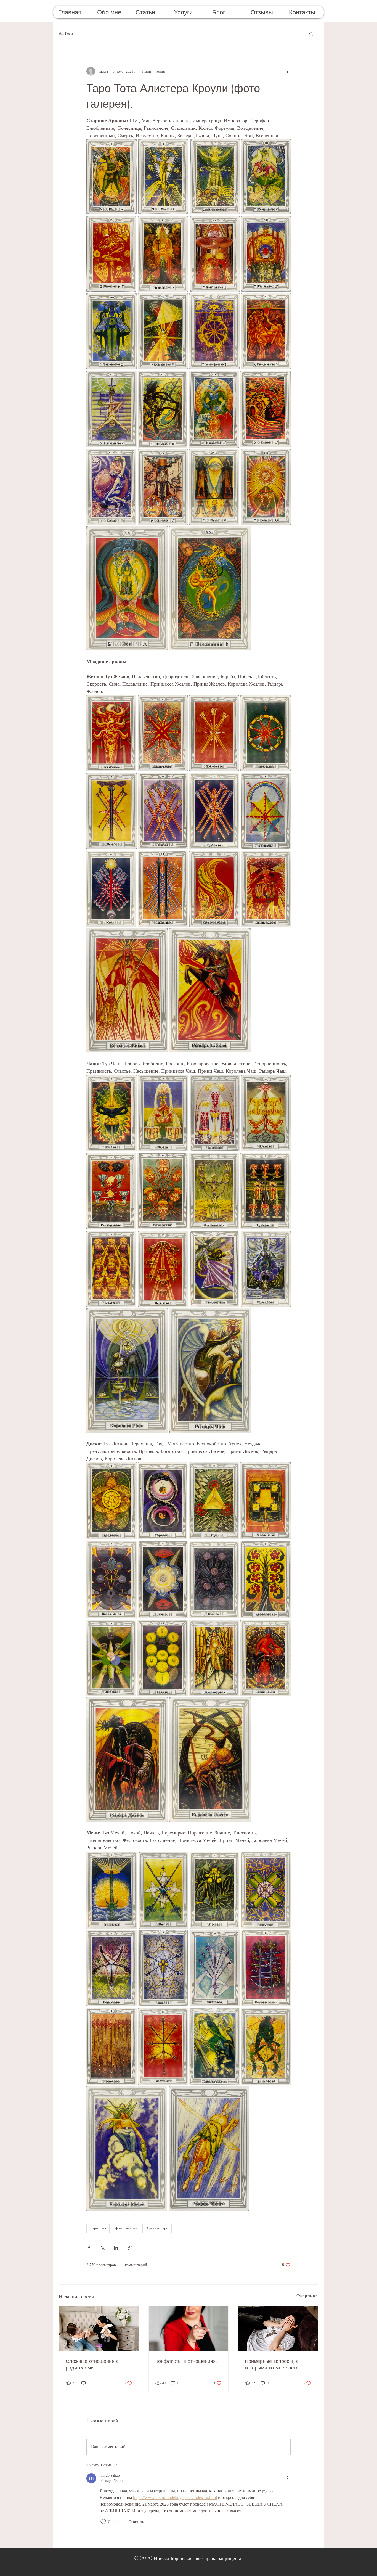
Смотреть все (307, 2296)
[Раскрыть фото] (112, 177)
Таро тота (98, 2228)
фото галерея (126, 2228)
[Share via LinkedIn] (116, 2248)
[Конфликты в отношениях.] (189, 2329)
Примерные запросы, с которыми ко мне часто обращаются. (272, 2364)
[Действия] (287, 2478)
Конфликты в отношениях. (186, 2361)
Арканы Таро (157, 2228)
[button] (112, 12)
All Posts (66, 33)
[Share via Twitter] (103, 2248)
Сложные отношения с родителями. (92, 2364)
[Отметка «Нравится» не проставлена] (103, 2522)
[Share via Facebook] (89, 2248)
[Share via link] (130, 2248)
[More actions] (287, 71)
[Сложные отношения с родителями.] (99, 2329)
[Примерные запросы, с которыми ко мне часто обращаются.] (278, 2329)
